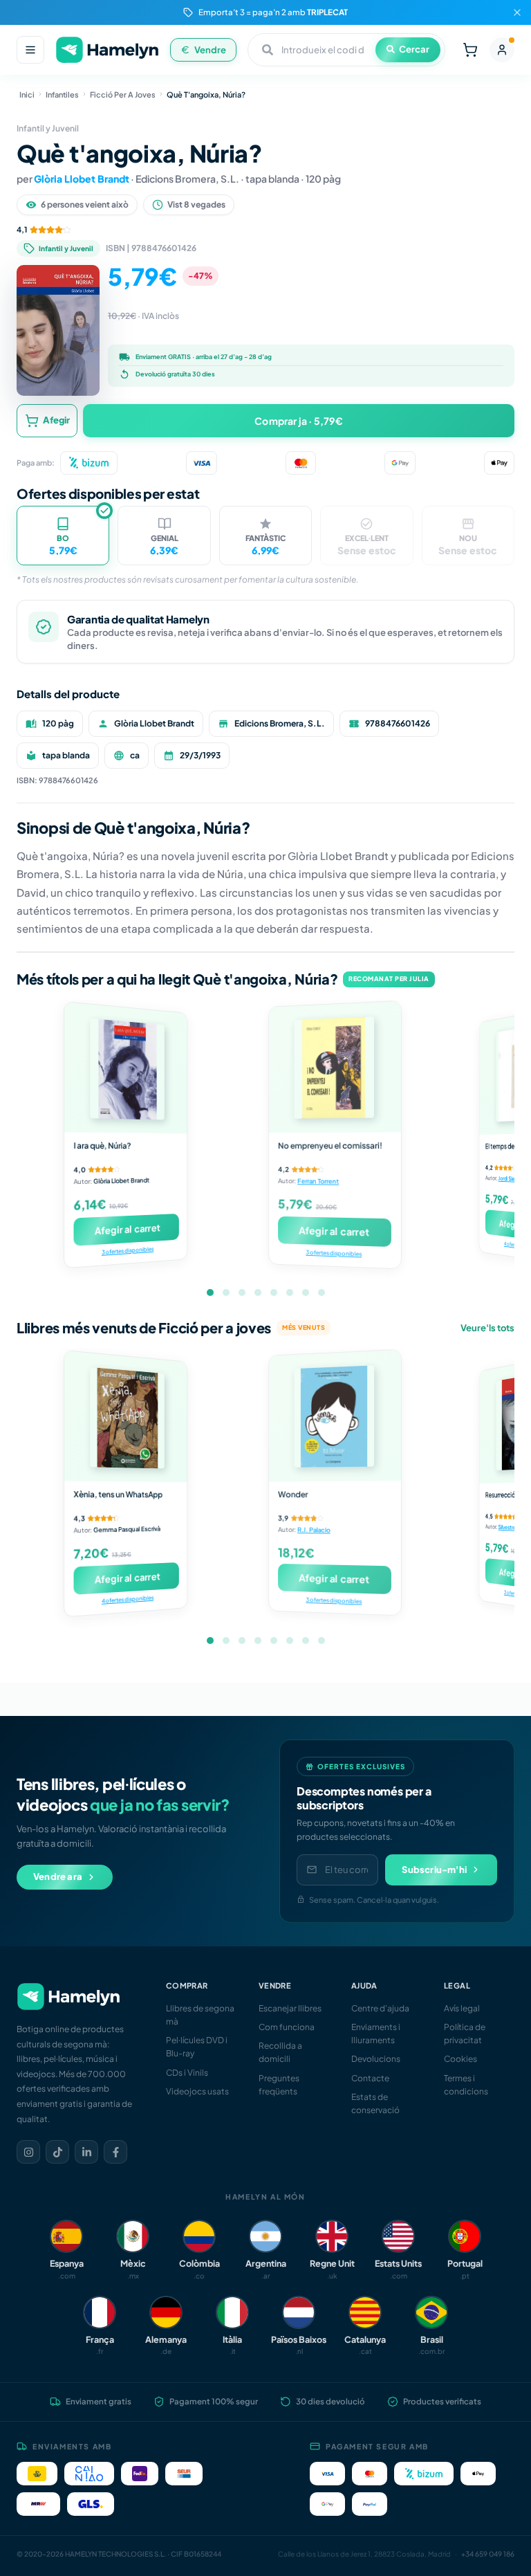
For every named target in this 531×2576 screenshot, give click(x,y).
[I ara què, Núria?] (125, 1068)
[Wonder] (335, 1416)
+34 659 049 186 (488, 2554)
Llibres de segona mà (200, 2015)
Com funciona (287, 2027)
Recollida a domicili (280, 2052)
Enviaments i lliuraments (376, 2034)
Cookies (460, 2059)
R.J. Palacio (314, 1530)
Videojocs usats (197, 2091)
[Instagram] (28, 2152)
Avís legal (462, 2008)
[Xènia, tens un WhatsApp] (125, 1416)
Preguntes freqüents (279, 2085)
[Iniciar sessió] (502, 50)
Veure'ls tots (487, 1328)
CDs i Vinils (187, 2073)
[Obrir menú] (30, 50)
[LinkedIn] (86, 2152)
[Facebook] (115, 2152)
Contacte (370, 2078)
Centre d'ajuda (380, 2008)
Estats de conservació (375, 2103)
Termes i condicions (466, 2085)
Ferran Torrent (318, 1181)
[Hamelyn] (107, 50)
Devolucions (376, 2059)
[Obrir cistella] (470, 50)
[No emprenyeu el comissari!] (335, 1067)
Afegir (56, 420)
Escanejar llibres (290, 2008)
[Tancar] (517, 12)
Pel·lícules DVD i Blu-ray (197, 2047)
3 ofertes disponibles (128, 1251)
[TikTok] (57, 2152)
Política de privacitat (465, 2034)
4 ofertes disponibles (128, 1599)
